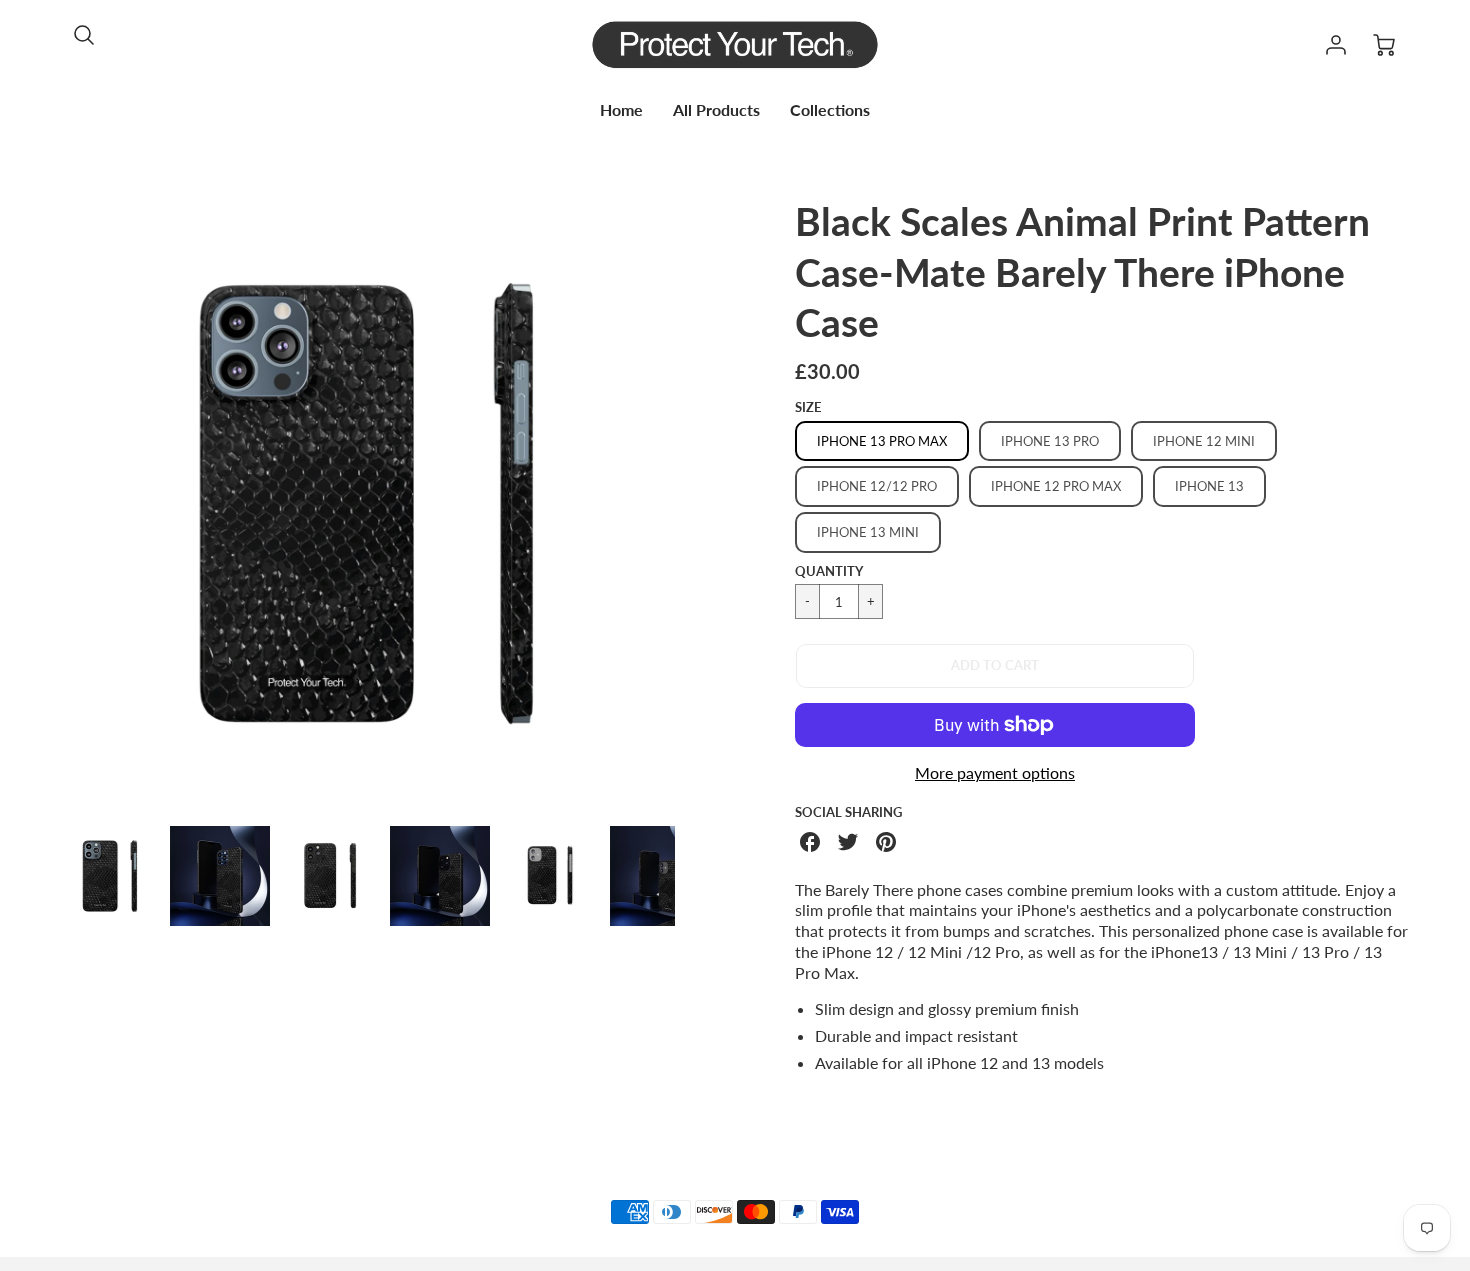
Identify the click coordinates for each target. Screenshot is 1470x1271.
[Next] (690, 503)
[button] (995, 666)
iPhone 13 (1209, 486)
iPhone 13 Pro (1050, 441)
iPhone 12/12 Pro (877, 486)
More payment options (995, 772)
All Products (716, 109)
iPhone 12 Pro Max (1056, 486)
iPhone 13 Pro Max (882, 441)
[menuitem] (621, 110)
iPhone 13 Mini (868, 532)
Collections (830, 109)
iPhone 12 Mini (1204, 441)
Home (621, 109)
